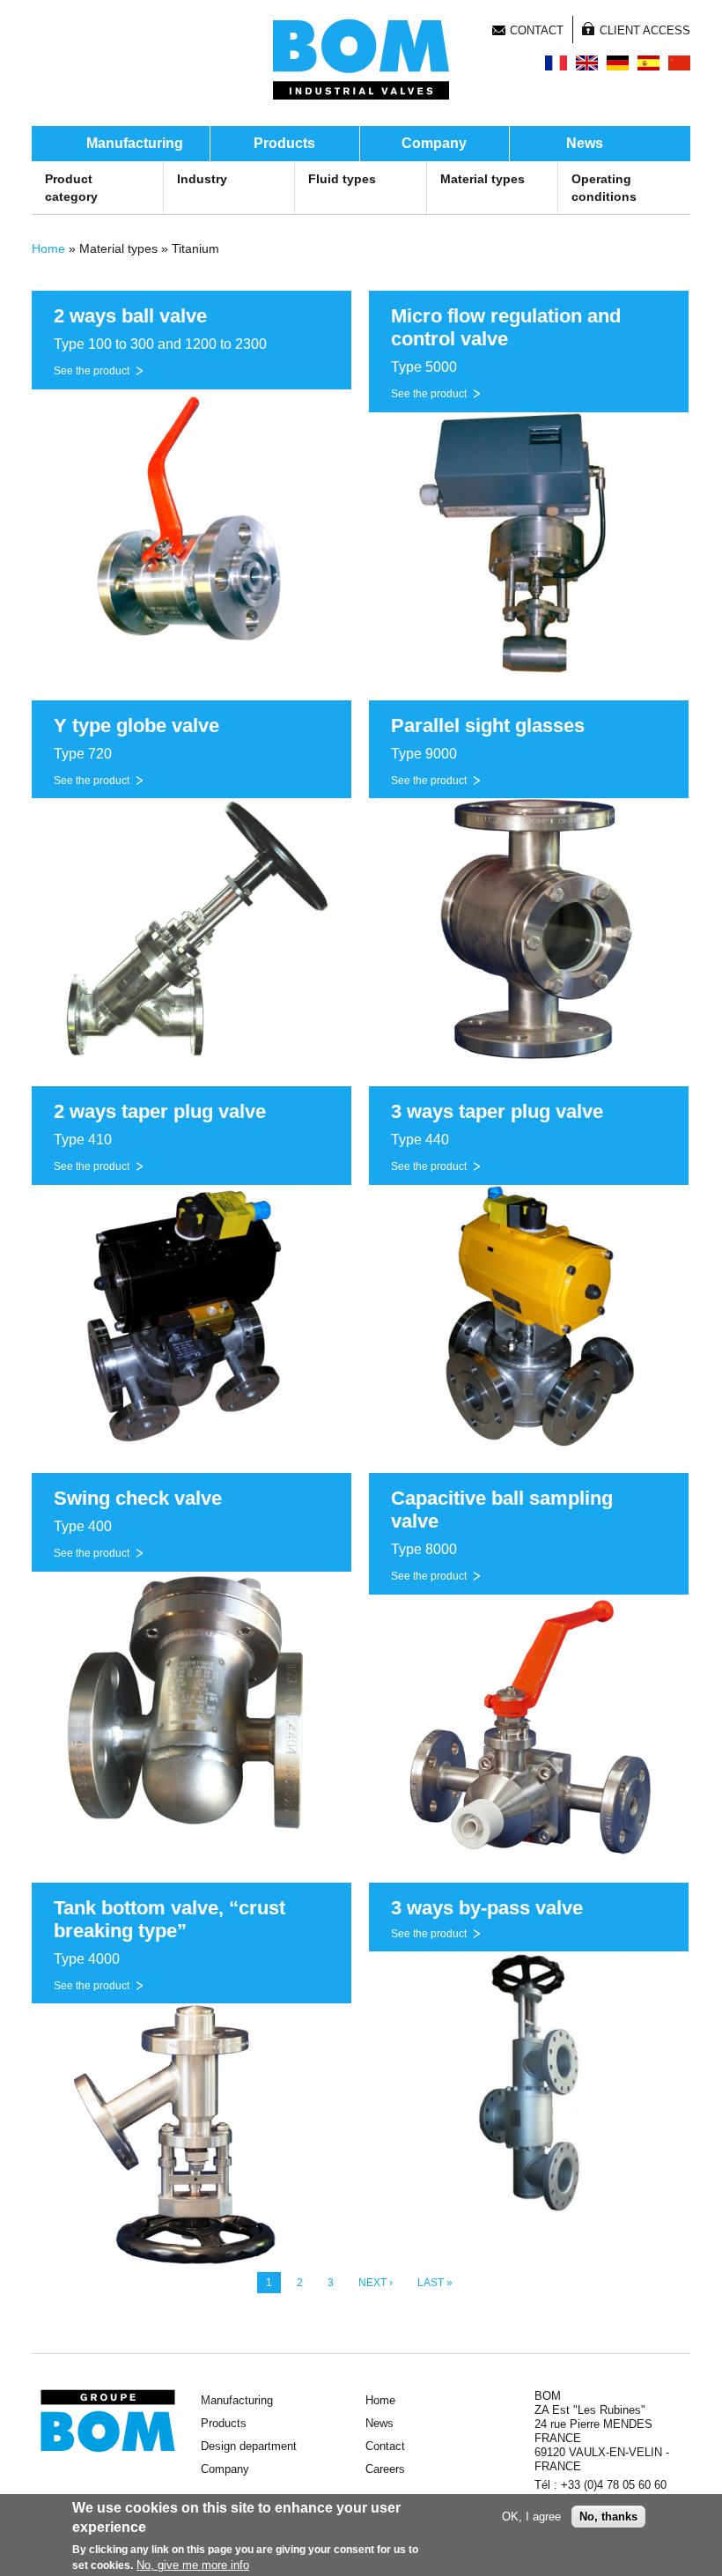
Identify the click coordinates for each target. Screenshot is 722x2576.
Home (48, 248)
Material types (483, 179)
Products (284, 143)
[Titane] (556, 63)
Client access (645, 30)
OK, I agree (531, 2517)
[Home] (361, 59)
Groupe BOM (108, 2421)
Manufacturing (135, 143)
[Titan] (618, 63)
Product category (71, 188)
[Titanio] (648, 63)
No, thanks (608, 2517)
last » (435, 2283)
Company (434, 143)
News (585, 143)
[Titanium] (587, 63)
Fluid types (342, 179)
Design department (249, 2446)
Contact (537, 30)
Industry (202, 179)
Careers (385, 2469)
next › (376, 2283)
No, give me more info (193, 2565)
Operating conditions (604, 188)
